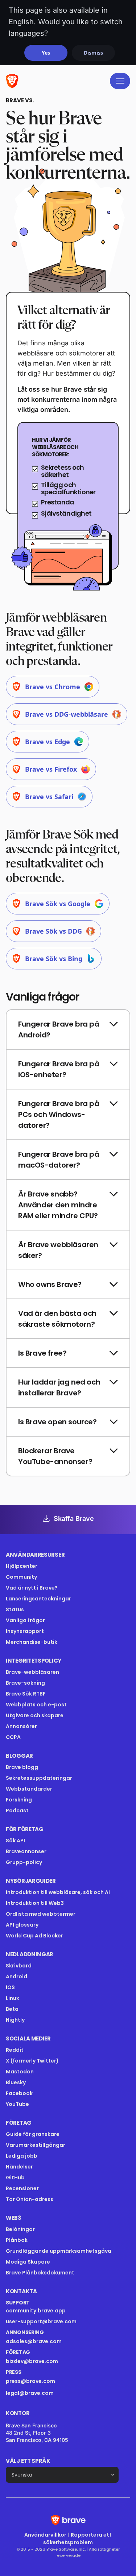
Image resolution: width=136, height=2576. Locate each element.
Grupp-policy (24, 1862)
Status (15, 1609)
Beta (12, 2009)
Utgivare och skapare (35, 1715)
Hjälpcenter (22, 1566)
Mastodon (20, 2072)
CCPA (13, 1737)
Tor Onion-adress (30, 2199)
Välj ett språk (28, 2461)
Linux (13, 1998)
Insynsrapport (25, 1631)
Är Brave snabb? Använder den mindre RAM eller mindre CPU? (58, 1205)
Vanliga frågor (25, 1620)
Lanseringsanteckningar (38, 1599)
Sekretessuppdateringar (39, 1778)
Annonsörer (21, 1726)
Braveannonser (26, 1851)
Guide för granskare (33, 2134)
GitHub (15, 2178)
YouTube (17, 2104)
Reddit (15, 2050)
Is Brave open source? (57, 1422)
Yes (46, 53)
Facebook (19, 2093)
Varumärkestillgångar (36, 2145)
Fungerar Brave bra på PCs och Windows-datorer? (59, 1114)
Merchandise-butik (32, 1642)
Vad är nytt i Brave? (32, 1588)
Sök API (15, 1841)
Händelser (19, 2167)
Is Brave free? (42, 1353)
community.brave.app (36, 2311)
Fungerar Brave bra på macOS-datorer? (59, 1160)
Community (21, 1577)
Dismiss (93, 53)
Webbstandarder (29, 1789)
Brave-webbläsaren (32, 1672)
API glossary (22, 1925)
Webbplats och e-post (36, 1705)
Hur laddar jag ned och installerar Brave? (59, 1387)
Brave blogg (22, 1767)
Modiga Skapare (28, 2262)
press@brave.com (30, 2381)
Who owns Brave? (50, 1284)
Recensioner (22, 2188)
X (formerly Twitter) (32, 2061)
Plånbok (17, 2240)
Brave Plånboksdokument (40, 2273)
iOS (10, 1987)
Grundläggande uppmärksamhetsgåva (59, 2251)
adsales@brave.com (57, 2341)
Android (17, 1976)
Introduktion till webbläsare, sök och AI (58, 1892)
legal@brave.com (30, 2393)
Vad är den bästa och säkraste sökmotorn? (57, 1319)
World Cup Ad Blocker (34, 1936)
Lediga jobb (22, 2156)
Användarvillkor (45, 2535)
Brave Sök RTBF (26, 1694)
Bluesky (16, 2082)
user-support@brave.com (41, 2321)
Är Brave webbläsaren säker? (58, 1250)
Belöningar (20, 2229)
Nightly (15, 2020)
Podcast (17, 1811)
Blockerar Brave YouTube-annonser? (55, 1456)
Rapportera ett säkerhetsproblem (77, 2539)
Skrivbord (19, 1966)
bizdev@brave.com (32, 2361)
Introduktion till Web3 (35, 1903)
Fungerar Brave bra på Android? (59, 1029)
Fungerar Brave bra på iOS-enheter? (59, 1069)
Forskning (19, 1800)
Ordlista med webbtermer (41, 1914)
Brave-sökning (25, 1683)
